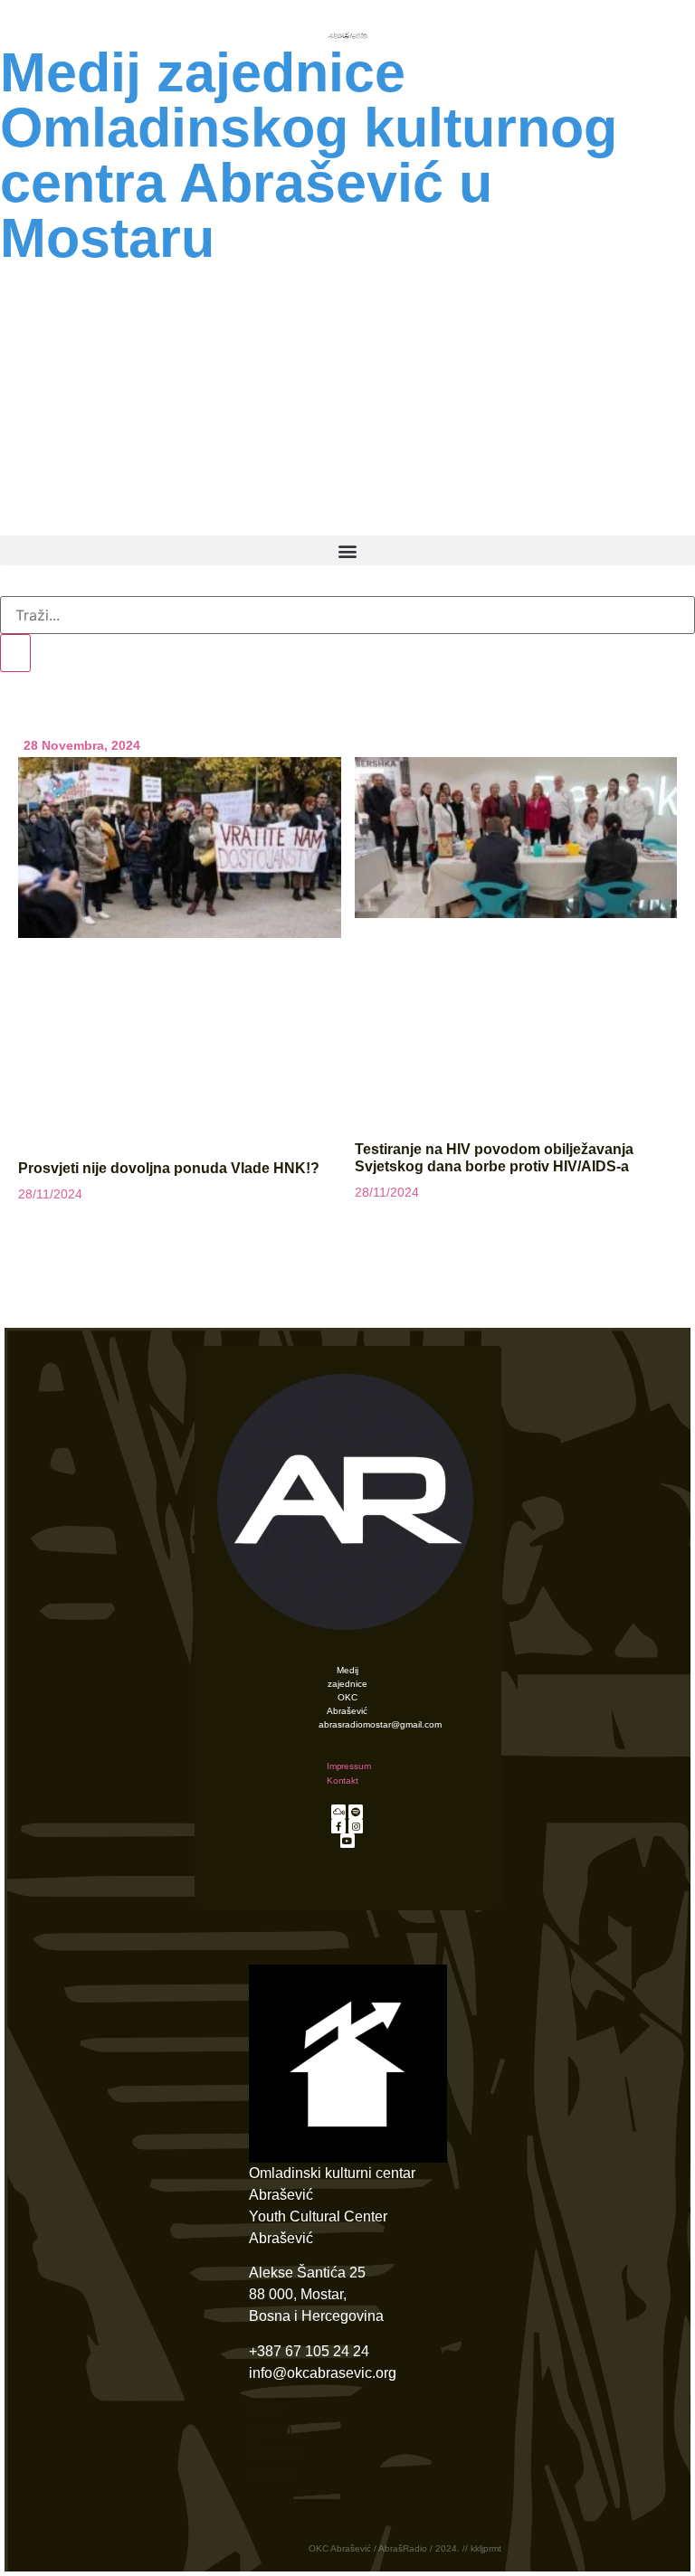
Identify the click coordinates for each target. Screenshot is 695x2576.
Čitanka (201, 510)
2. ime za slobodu (347, 421)
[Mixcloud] (338, 1812)
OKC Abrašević (347, 292)
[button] (347, 550)
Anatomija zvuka (348, 463)
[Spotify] (356, 1812)
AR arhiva (466, 510)
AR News (347, 338)
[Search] (15, 653)
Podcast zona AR (347, 380)
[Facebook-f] (338, 1826)
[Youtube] (347, 1841)
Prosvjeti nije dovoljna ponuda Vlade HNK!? (169, 1168)
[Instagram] (356, 1826)
